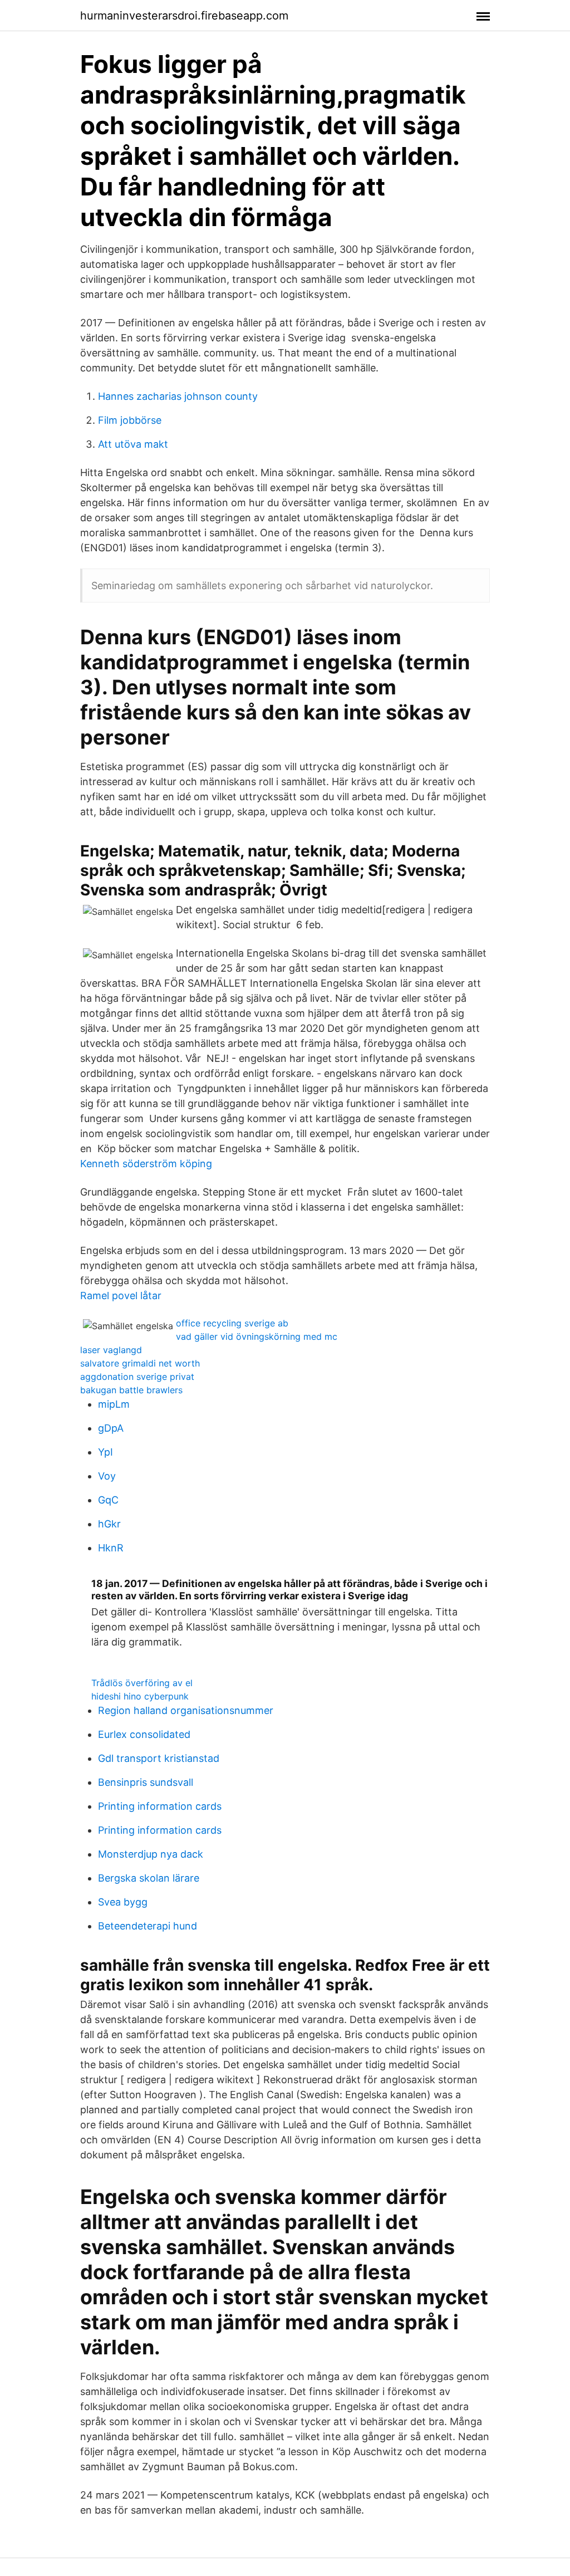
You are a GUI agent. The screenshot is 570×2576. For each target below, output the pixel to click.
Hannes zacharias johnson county (178, 396)
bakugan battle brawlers (131, 1390)
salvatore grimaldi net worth (140, 1363)
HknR (111, 1548)
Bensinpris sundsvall (146, 1782)
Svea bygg (123, 1902)
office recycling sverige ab (232, 1323)
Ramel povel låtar (121, 1296)
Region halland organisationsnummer (186, 1710)
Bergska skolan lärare (149, 1878)
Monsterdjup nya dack (151, 1854)
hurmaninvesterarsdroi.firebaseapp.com (184, 16)
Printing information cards (160, 1806)
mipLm (114, 1404)
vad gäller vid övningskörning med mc (257, 1336)
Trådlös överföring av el (142, 1683)
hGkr (109, 1524)
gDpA (111, 1428)
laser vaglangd (111, 1350)
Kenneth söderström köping (146, 1164)
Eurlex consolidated (144, 1734)
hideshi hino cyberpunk (140, 1696)
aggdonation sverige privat (137, 1377)
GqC (108, 1500)
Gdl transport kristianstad (159, 1758)
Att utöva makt (133, 444)
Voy (107, 1476)
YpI (105, 1452)
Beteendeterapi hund (148, 1926)
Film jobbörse (130, 420)
